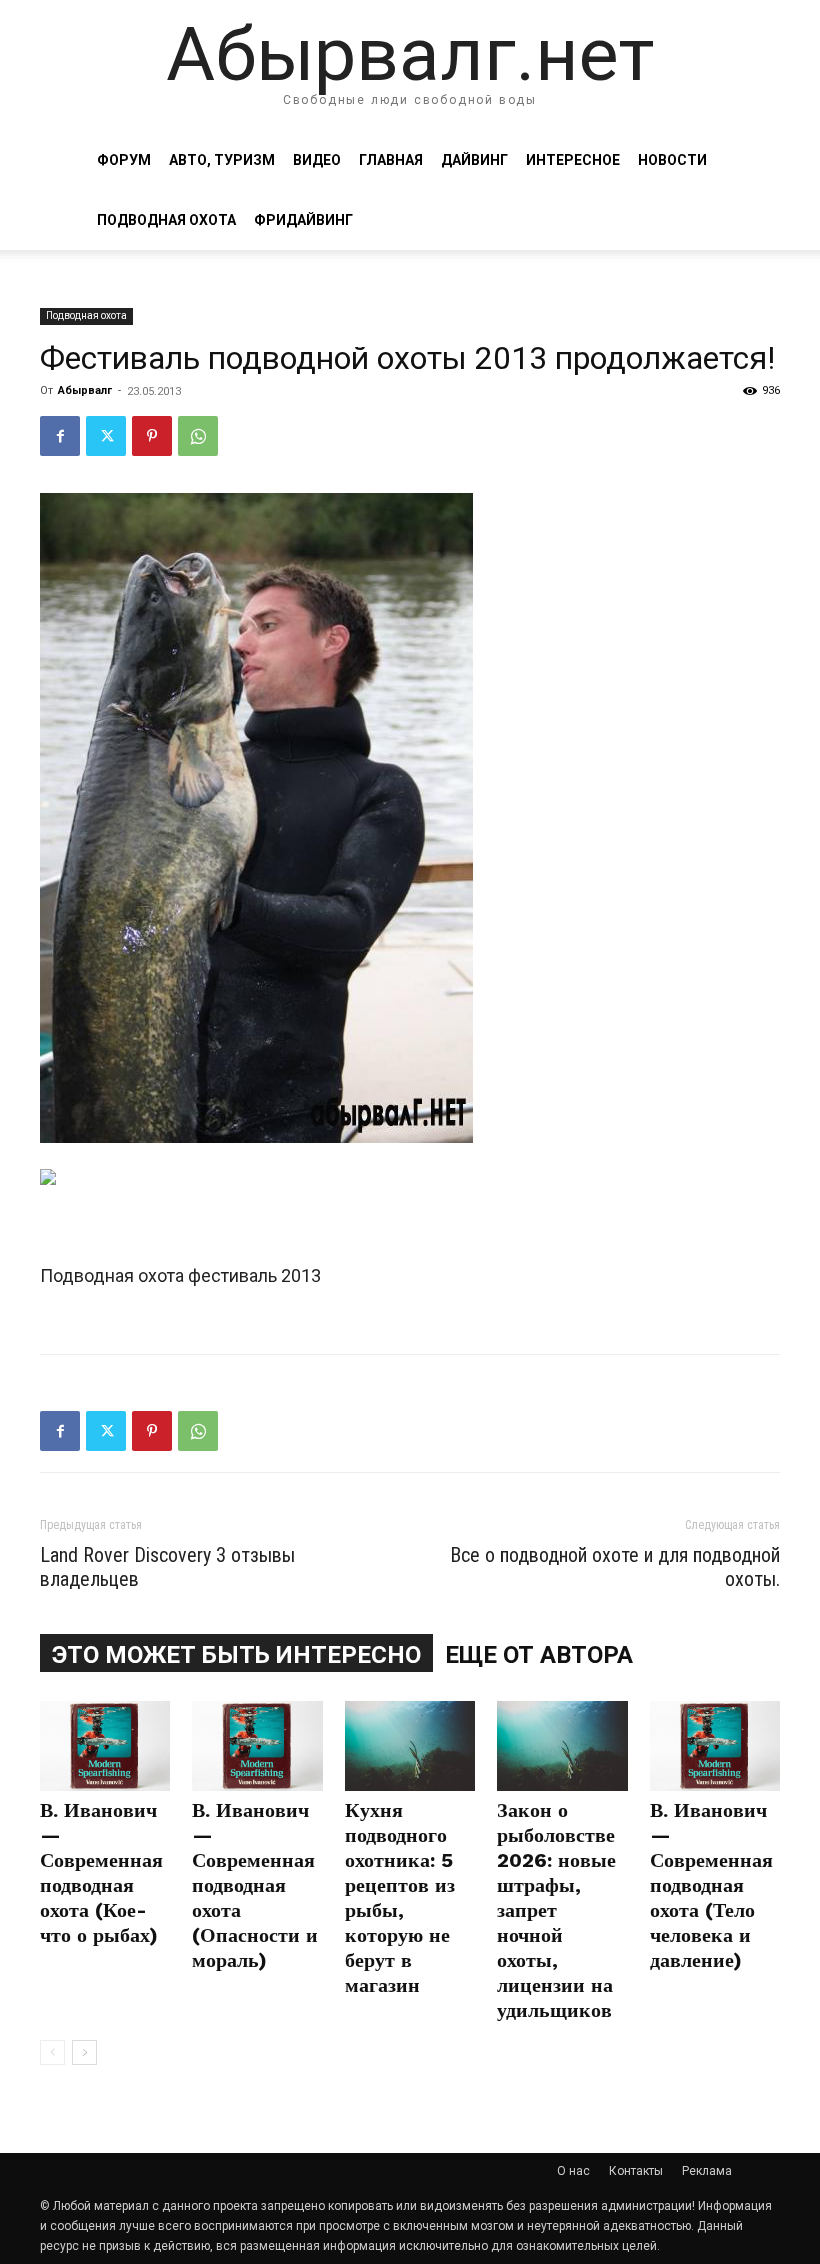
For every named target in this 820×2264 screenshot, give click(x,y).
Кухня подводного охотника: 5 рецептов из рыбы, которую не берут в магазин (400, 1897)
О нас (573, 2171)
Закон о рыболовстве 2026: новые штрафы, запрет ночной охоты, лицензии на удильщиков (556, 1910)
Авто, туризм (222, 160)
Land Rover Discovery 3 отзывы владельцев (167, 1567)
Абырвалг (85, 390)
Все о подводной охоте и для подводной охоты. (615, 1567)
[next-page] (84, 2052)
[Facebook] (60, 436)
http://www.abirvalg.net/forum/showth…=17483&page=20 (268, 1299)
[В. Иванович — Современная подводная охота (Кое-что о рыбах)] (105, 1746)
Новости (672, 160)
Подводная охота (166, 220)
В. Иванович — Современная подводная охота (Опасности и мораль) (255, 1885)
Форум (124, 160)
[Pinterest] (152, 436)
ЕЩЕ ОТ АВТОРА (539, 1655)
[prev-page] (52, 2052)
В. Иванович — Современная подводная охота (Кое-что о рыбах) (101, 1872)
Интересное (573, 160)
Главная (391, 160)
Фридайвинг (303, 220)
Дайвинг (474, 160)
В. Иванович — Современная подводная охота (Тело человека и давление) (711, 1885)
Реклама (707, 2171)
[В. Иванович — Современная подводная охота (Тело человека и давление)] (715, 1746)
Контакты (636, 2171)
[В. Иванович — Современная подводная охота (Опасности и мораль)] (257, 1746)
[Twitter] (106, 436)
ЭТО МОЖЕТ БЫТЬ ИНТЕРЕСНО (236, 1655)
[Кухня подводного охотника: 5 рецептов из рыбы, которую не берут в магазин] (410, 1746)
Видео (317, 160)
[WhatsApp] (198, 436)
